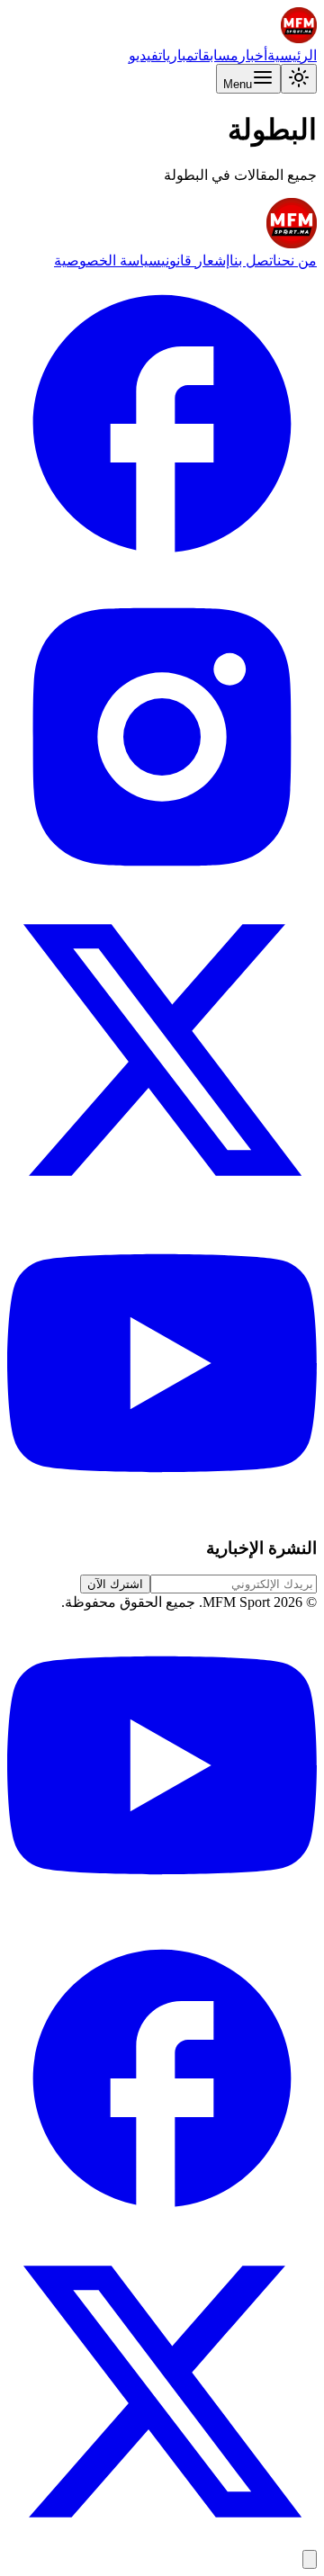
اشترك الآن (115, 1584)
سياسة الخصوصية (108, 260)
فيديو (144, 55)
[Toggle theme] (299, 79)
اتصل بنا (253, 260)
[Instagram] (162, 887)
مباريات (176, 55)
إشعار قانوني (195, 260)
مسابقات (216, 55)
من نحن (297, 260)
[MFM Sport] (299, 38)
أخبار (253, 55)
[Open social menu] (310, 2559)
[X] (162, 1200)
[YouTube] (162, 1513)
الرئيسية (292, 55)
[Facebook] (162, 574)
